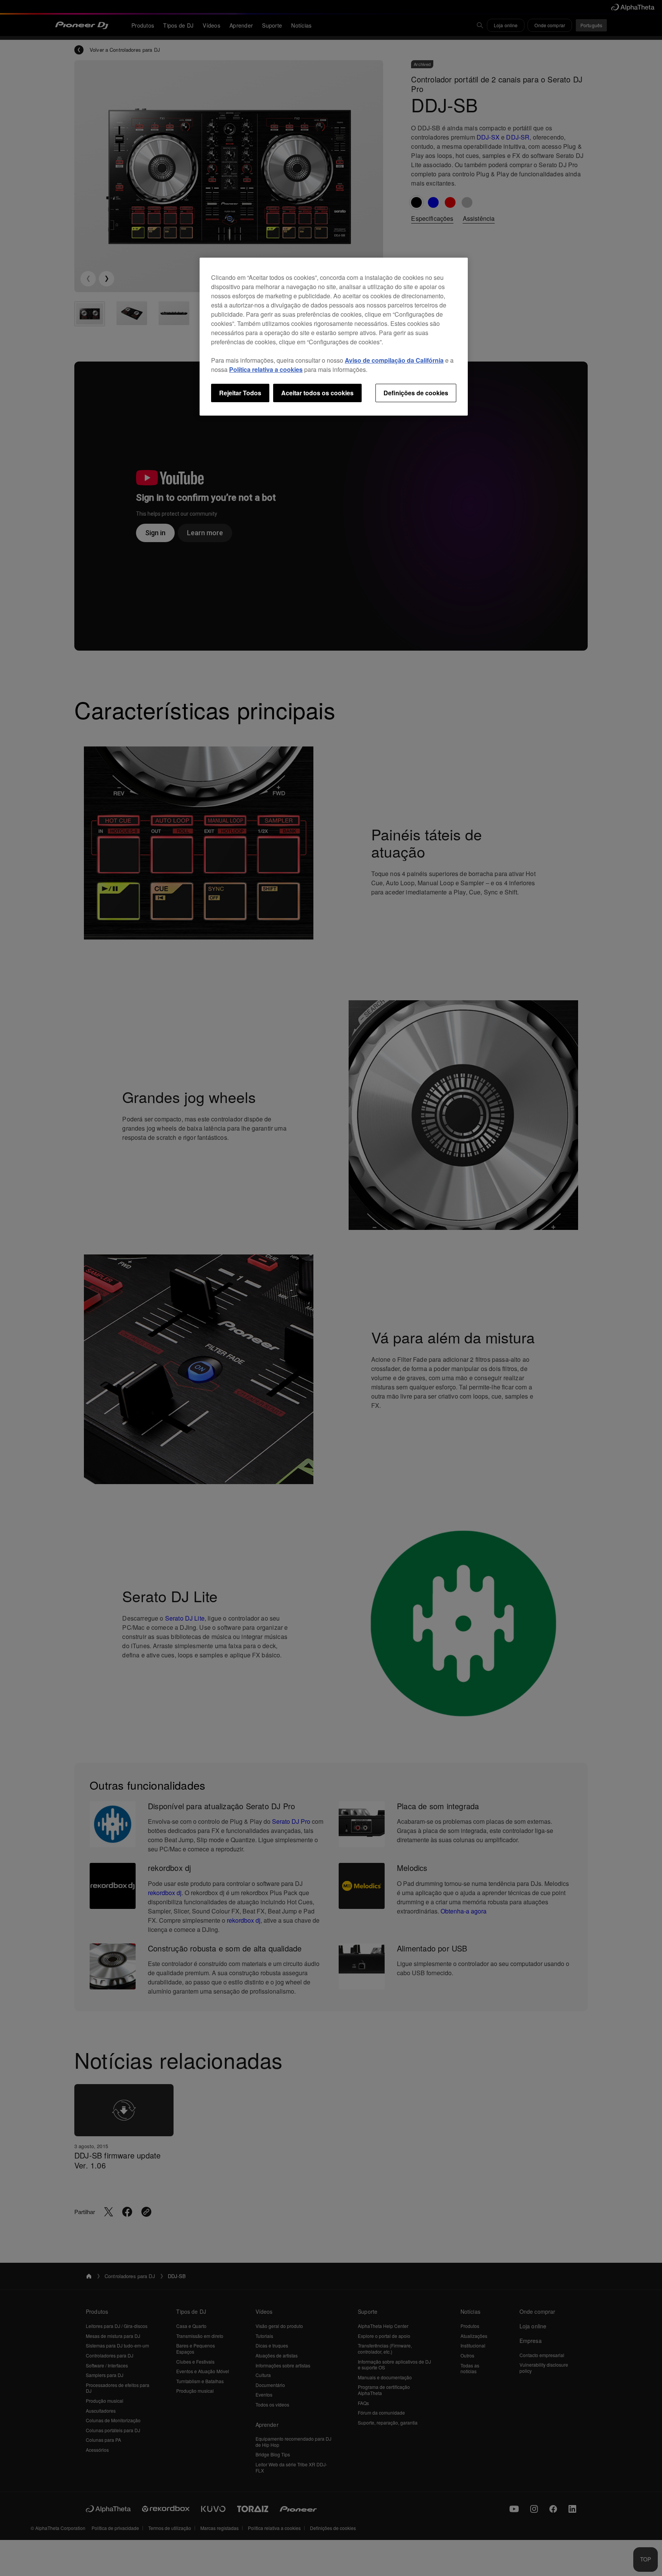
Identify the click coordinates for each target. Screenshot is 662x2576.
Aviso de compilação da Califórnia (394, 360)
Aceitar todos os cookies (317, 393)
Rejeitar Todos (240, 393)
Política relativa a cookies (266, 369)
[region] (334, 337)
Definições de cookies (416, 393)
